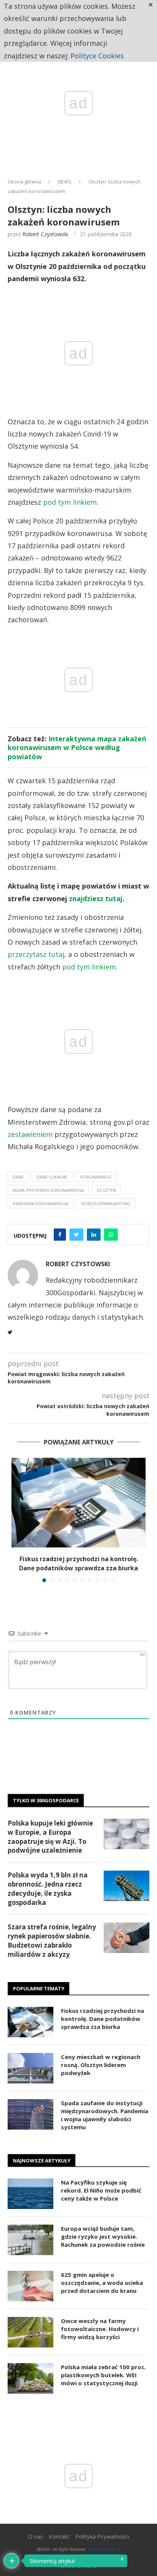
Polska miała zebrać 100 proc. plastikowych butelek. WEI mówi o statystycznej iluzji (103, 2375)
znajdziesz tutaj (96, 898)
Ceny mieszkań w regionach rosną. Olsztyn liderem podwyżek (101, 2065)
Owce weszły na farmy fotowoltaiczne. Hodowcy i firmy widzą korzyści (100, 2329)
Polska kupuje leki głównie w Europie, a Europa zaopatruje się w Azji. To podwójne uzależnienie (50, 1837)
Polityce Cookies (97, 56)
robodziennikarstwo (106, 1203)
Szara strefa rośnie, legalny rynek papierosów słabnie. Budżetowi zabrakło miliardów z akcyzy (52, 1940)
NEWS (65, 182)
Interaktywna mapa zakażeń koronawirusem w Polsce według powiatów (77, 748)
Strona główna (24, 182)
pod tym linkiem (70, 502)
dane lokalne (52, 1177)
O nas (35, 2536)
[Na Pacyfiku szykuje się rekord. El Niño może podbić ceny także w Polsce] (30, 2194)
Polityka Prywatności (102, 2536)
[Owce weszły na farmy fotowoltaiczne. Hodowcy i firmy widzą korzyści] (30, 2332)
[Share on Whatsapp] (111, 1235)
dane (18, 1177)
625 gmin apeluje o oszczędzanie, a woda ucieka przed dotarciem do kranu (102, 2283)
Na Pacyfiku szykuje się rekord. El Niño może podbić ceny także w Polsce (101, 2190)
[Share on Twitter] (76, 1235)
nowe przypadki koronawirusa (48, 1190)
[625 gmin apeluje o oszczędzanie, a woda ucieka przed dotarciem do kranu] (30, 2286)
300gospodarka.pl (104, 2549)
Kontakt (59, 2536)
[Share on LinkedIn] (94, 1235)
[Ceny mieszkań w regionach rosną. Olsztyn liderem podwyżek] (30, 2068)
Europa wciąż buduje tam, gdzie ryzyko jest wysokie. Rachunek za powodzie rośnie (103, 2236)
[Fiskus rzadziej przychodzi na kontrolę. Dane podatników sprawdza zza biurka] (78, 1503)
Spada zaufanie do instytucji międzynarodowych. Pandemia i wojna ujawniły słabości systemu (105, 2115)
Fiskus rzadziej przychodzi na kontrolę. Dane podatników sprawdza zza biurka (103, 2019)
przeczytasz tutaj (36, 954)
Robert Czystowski (45, 234)
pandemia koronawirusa (41, 1203)
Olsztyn (106, 1190)
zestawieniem (30, 1134)
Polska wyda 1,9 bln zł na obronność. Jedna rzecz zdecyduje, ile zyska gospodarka (48, 1889)
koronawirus (96, 1177)
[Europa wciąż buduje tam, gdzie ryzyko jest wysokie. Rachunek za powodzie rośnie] (30, 2240)
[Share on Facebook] (60, 1235)
